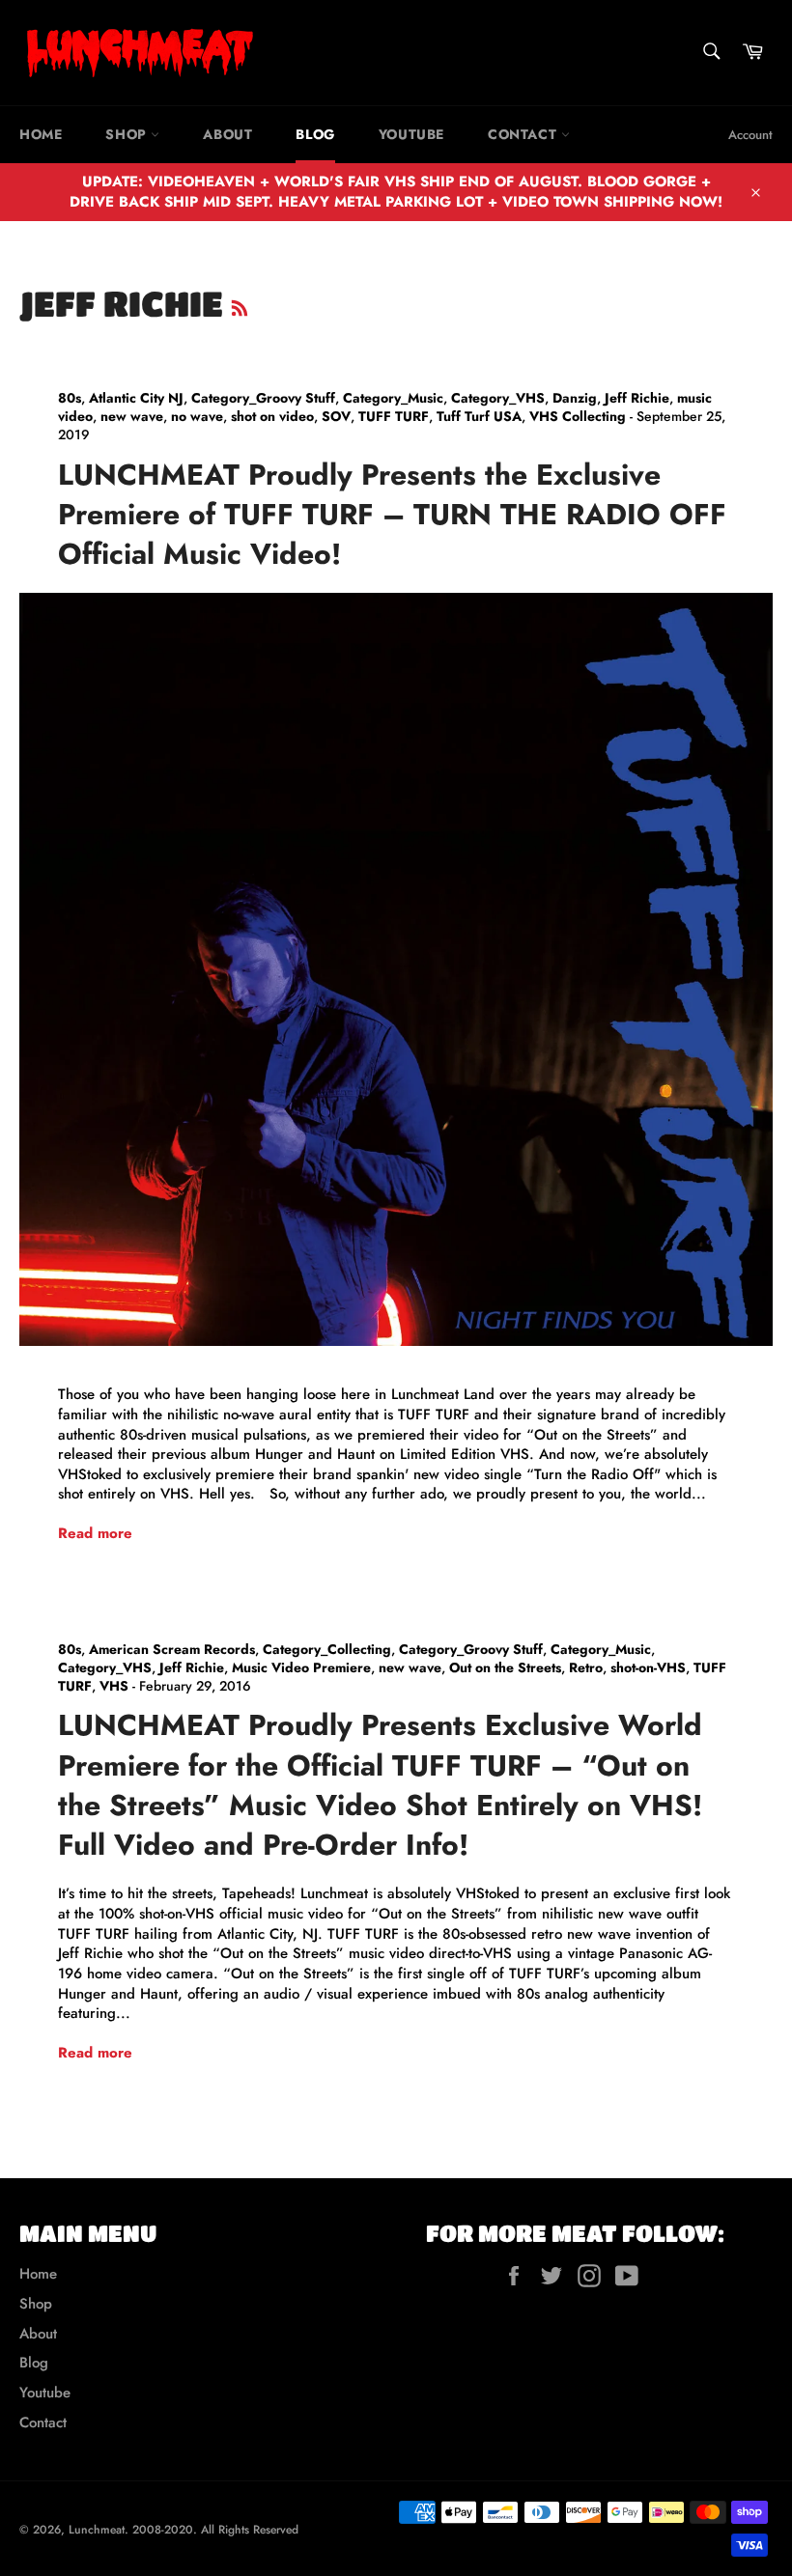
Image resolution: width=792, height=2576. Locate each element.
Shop (128, 134)
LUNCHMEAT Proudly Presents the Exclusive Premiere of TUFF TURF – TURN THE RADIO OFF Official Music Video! (392, 515)
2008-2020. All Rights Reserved (215, 2530)
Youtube (411, 134)
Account (750, 135)
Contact (524, 134)
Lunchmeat (97, 2530)
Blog (315, 134)
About (227, 134)
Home (41, 134)
